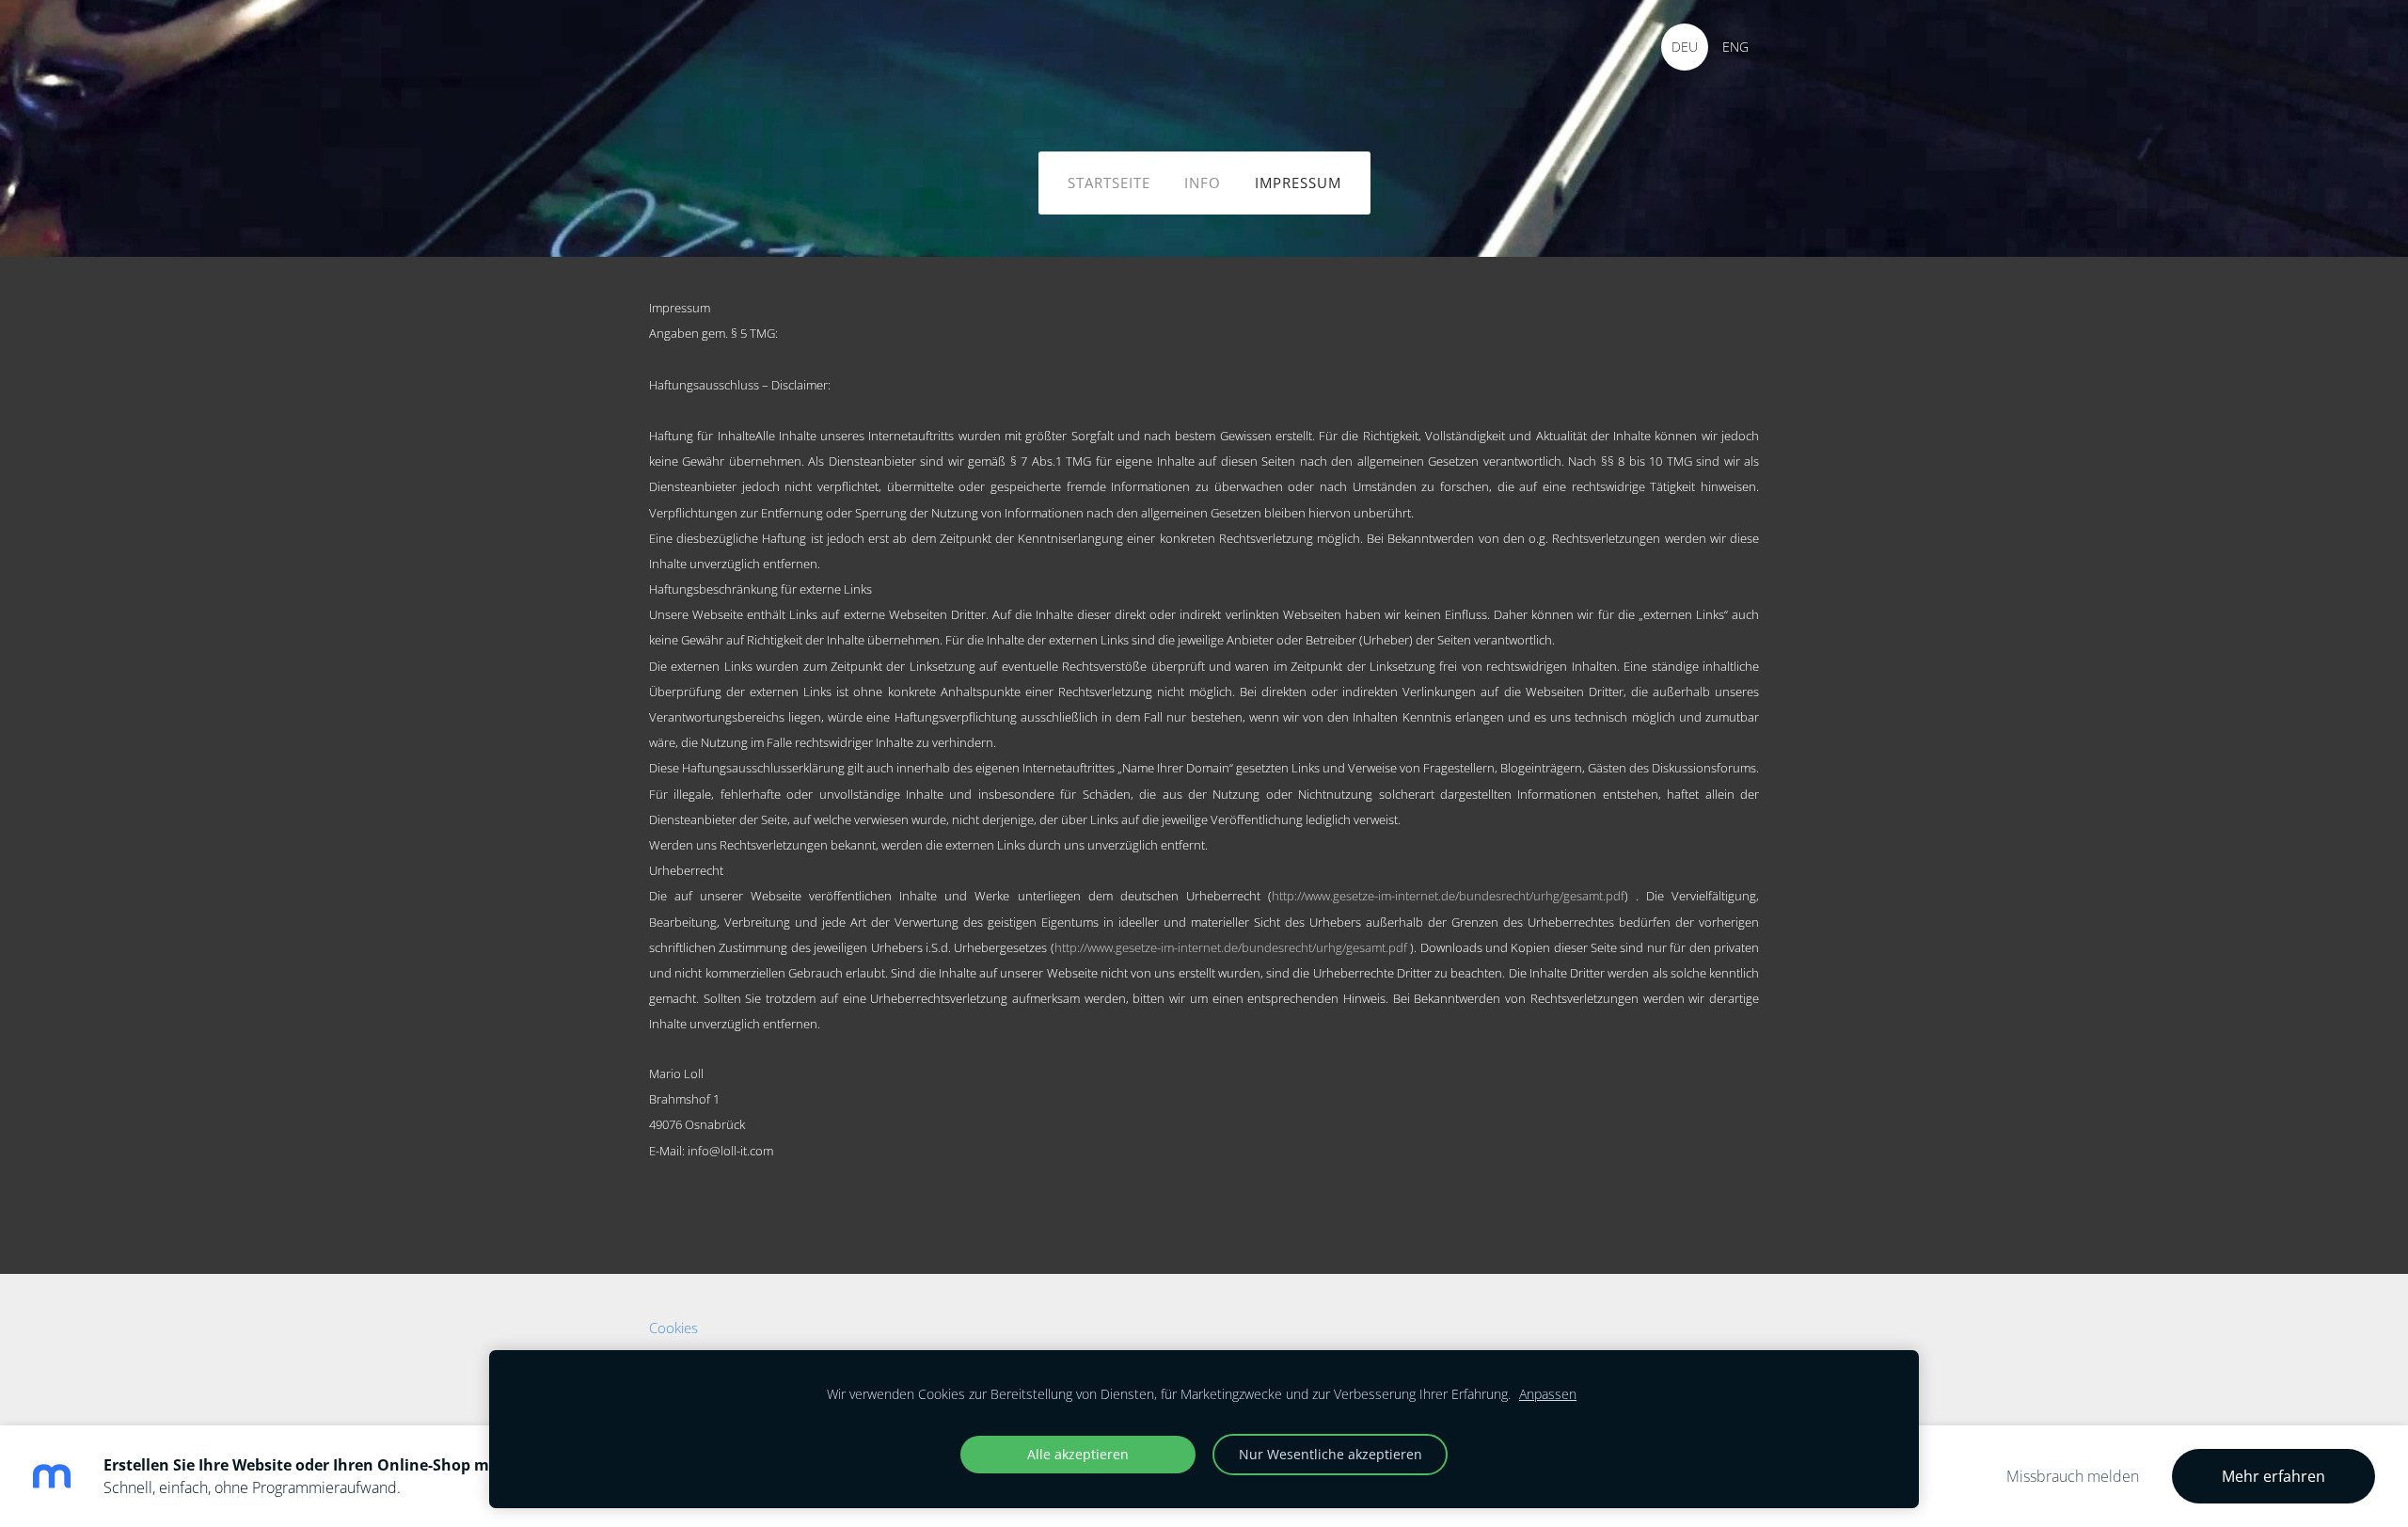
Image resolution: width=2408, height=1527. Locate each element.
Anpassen (1548, 1394)
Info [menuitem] (1203, 183)
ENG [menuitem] (1735, 47)
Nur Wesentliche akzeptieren (1331, 1454)
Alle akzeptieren (1078, 1454)
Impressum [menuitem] (1298, 183)
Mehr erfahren (2273, 1476)
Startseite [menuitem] (1109, 183)
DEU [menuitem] (1685, 47)
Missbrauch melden (2073, 1476)
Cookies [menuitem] (673, 1328)
